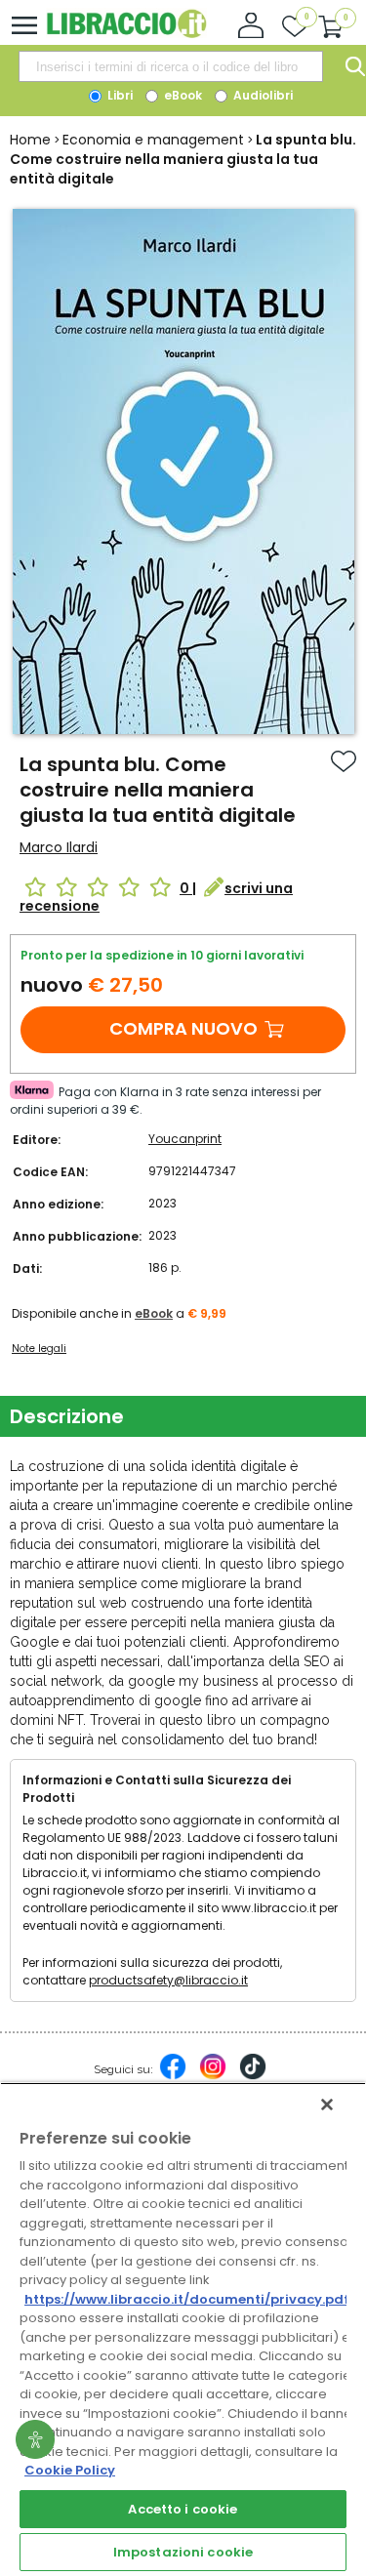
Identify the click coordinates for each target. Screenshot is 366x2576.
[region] (183, 2329)
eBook (182, 95)
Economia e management (153, 140)
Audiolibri (262, 95)
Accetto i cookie (183, 2509)
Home (30, 140)
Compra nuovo (183, 1028)
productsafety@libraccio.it (168, 1980)
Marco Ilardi (59, 847)
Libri (119, 95)
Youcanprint (185, 1139)
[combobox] (171, 66)
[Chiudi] (327, 2105)
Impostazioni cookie (183, 2552)
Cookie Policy (70, 2470)
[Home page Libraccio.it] (126, 34)
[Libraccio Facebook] (173, 2076)
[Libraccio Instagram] (213, 2076)
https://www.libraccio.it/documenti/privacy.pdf (187, 2299)
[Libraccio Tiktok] (253, 2076)
